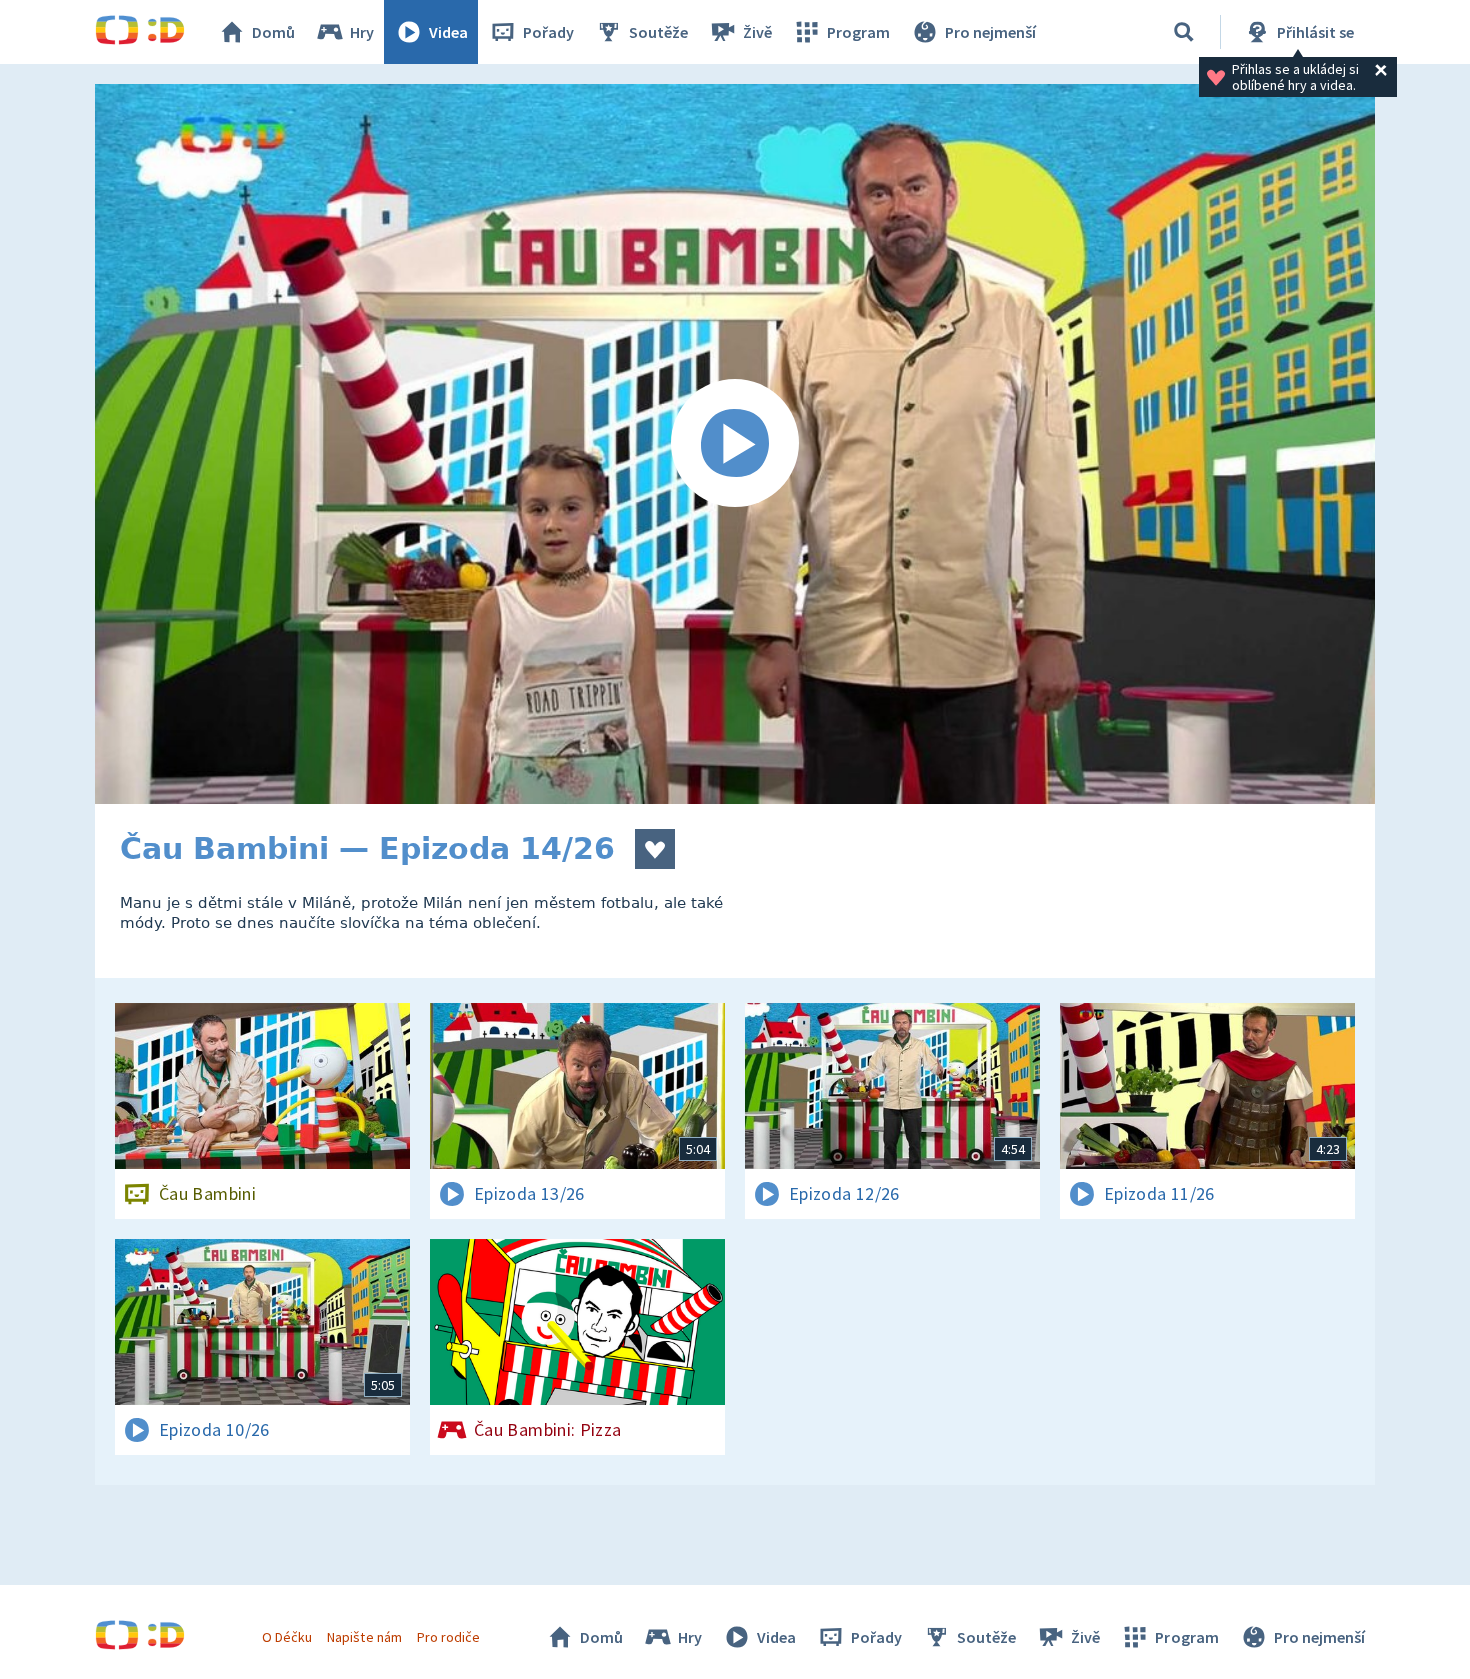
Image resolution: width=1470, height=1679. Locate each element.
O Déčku (287, 1637)
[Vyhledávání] (1184, 32)
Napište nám (364, 1637)
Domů (273, 32)
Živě (757, 32)
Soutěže (658, 32)
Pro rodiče (448, 1637)
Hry (362, 32)
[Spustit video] (735, 444)
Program (858, 32)
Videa (448, 32)
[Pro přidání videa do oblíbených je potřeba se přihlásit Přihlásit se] (655, 849)
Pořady (548, 32)
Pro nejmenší (990, 32)
